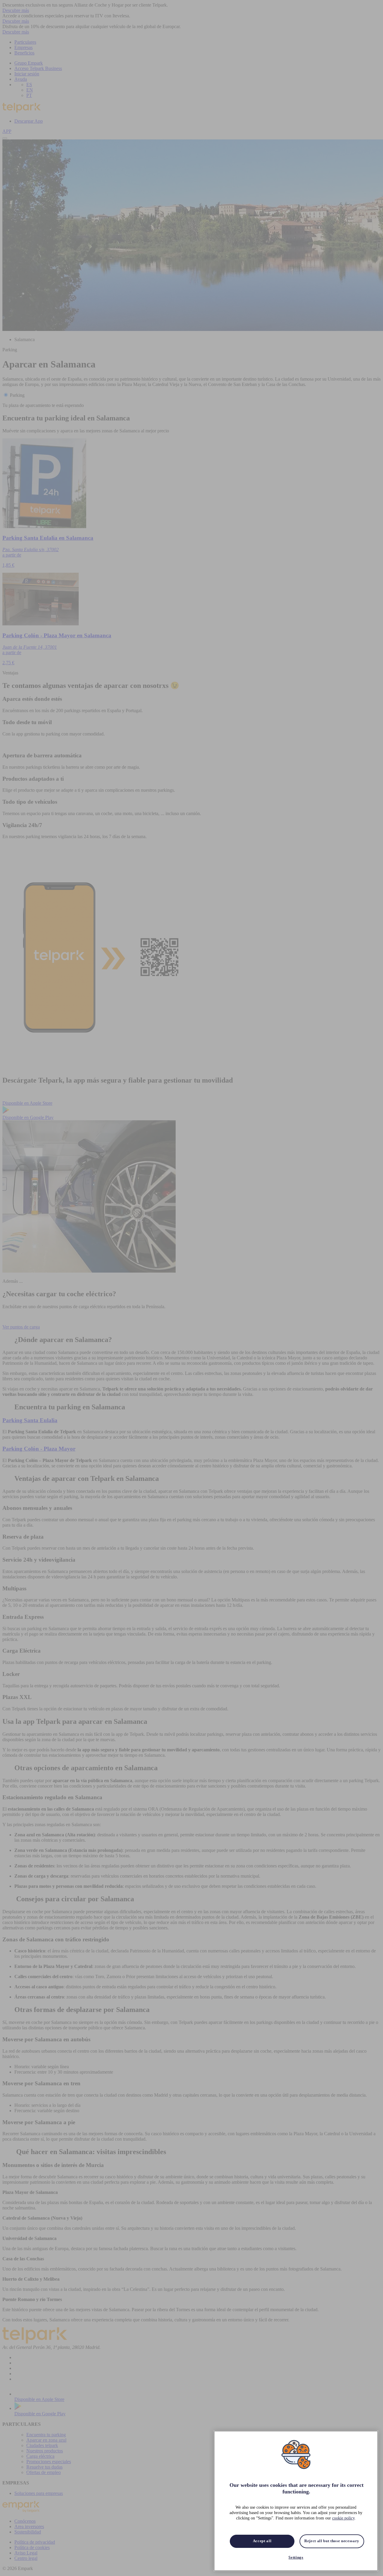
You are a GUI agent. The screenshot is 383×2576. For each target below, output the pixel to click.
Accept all (262, 2541)
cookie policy (343, 2518)
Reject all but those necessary (332, 2541)
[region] (296, 2501)
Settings (296, 2557)
